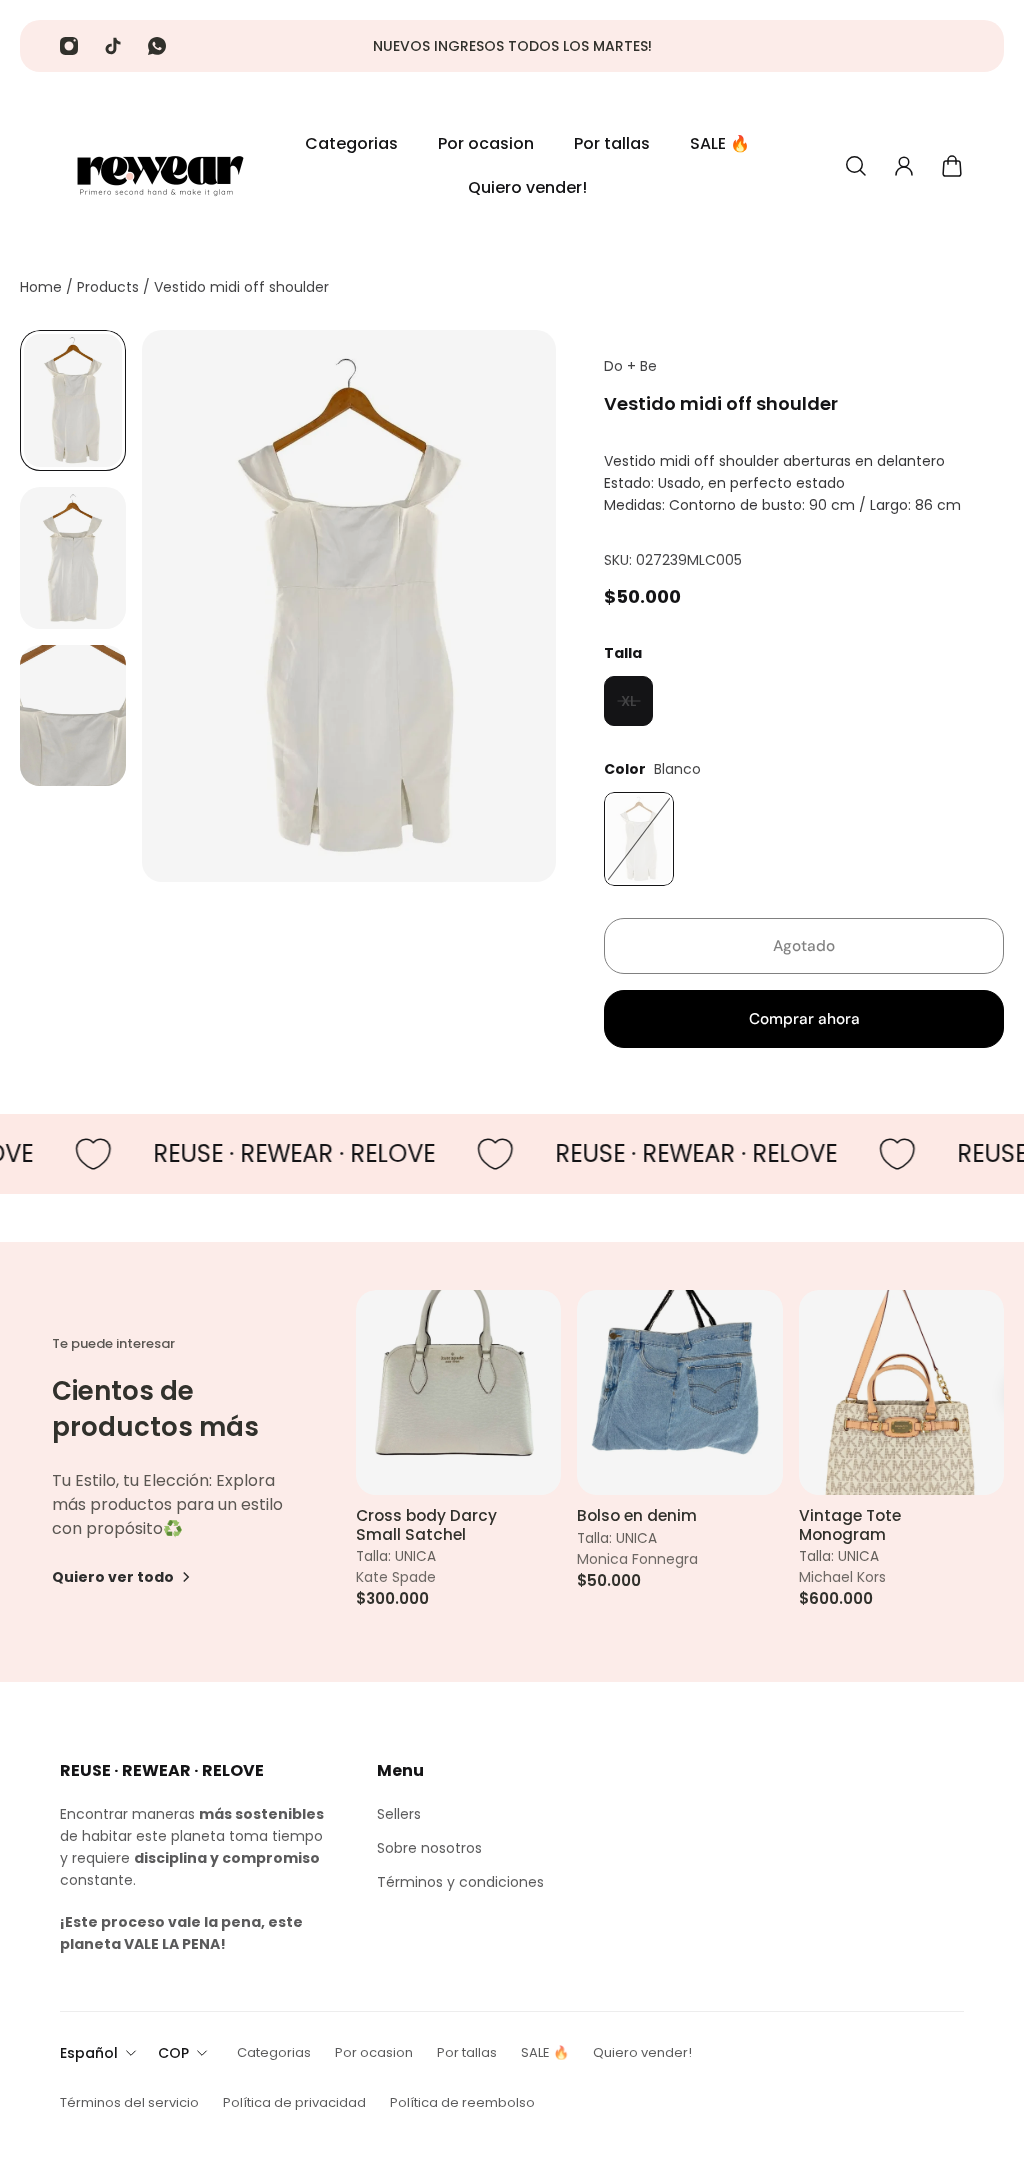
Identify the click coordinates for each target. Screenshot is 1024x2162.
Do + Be (630, 366)
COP (173, 2053)
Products (110, 287)
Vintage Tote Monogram (850, 1526)
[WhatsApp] (157, 46)
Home (43, 287)
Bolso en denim (637, 1517)
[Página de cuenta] (904, 166)
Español (89, 2053)
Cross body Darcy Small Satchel (426, 1526)
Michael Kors (842, 1578)
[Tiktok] (113, 46)
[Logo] (160, 166)
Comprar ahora (804, 1019)
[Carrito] (952, 166)
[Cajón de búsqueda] (856, 166)
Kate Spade (396, 1578)
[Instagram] (69, 46)
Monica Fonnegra (637, 1559)
